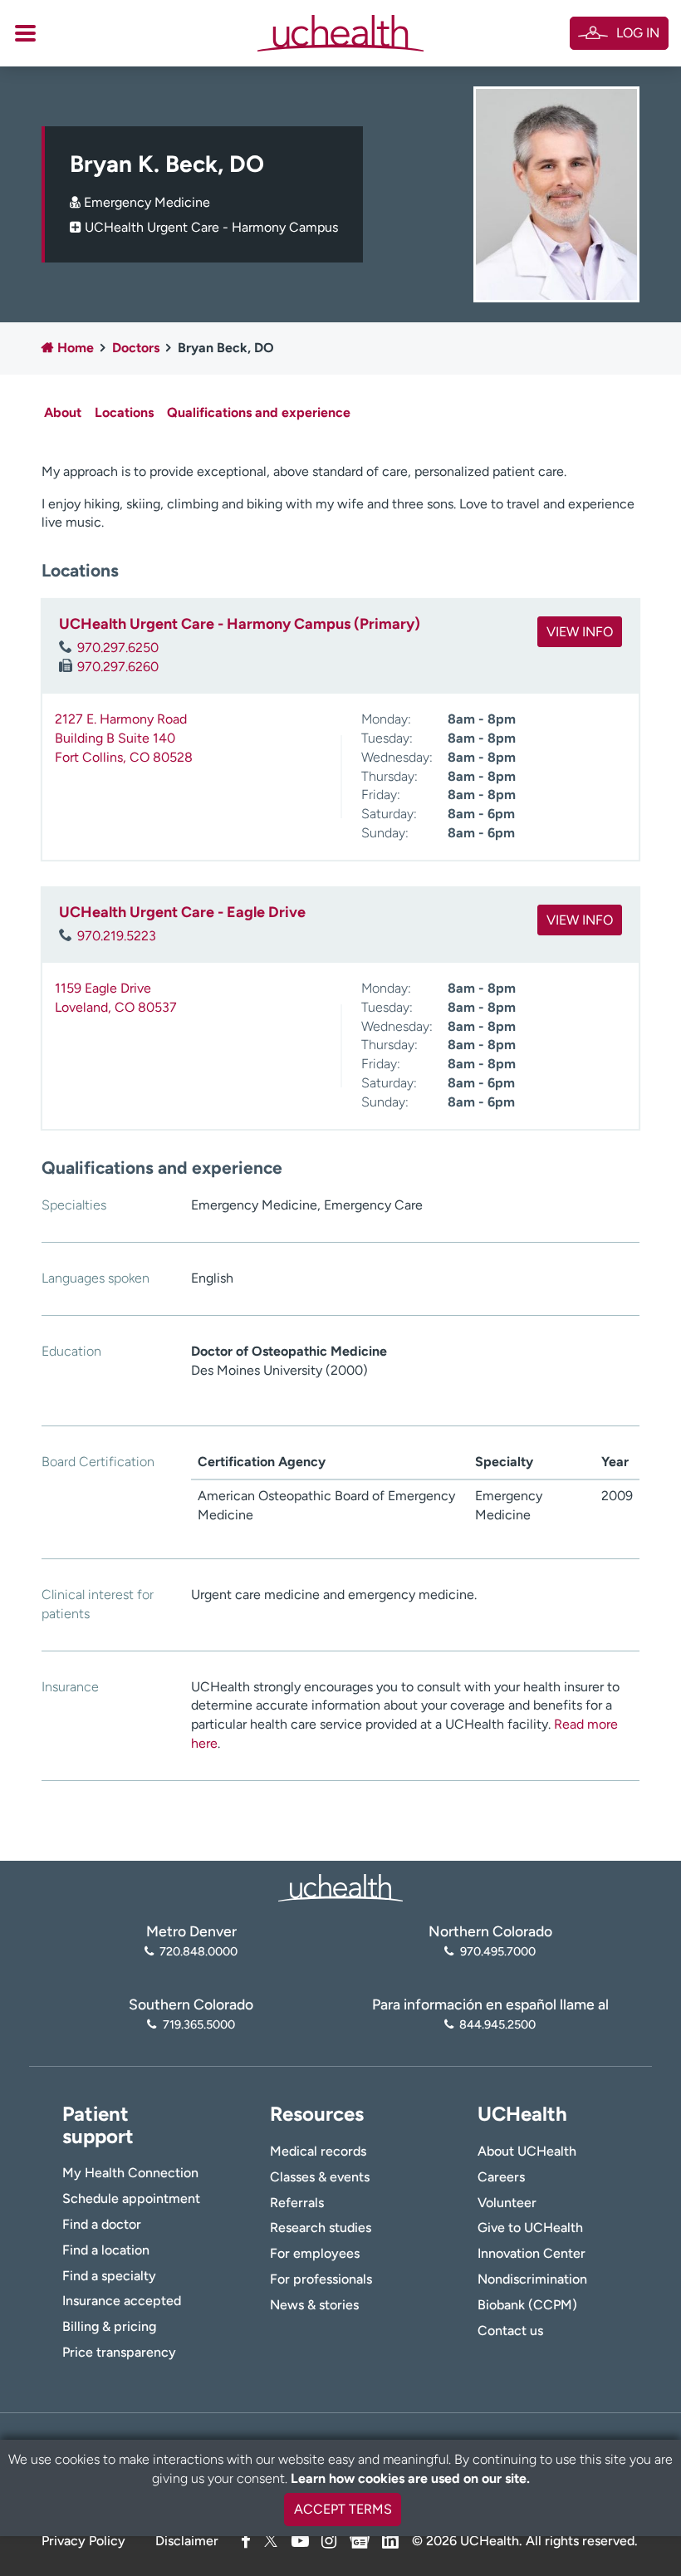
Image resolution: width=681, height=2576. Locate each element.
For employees (315, 2253)
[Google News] (360, 2538)
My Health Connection (130, 2173)
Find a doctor (102, 2224)
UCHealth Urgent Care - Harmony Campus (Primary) (240, 624)
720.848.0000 (198, 1951)
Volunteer (507, 2203)
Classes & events (320, 2177)
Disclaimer (187, 2541)
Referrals (297, 2203)
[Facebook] (246, 2541)
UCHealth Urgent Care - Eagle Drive (182, 912)
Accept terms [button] (343, 2509)
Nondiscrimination (532, 2279)
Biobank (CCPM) (527, 2305)
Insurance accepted (122, 2301)
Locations (124, 412)
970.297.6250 (118, 648)
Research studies (321, 2228)
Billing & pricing (109, 2326)
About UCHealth (527, 2151)
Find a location (106, 2250)
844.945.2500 (497, 2024)
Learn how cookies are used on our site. (410, 2478)
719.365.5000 (198, 2024)
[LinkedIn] (390, 2538)
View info (580, 632)
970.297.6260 (118, 667)
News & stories (314, 2305)
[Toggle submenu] (25, 33)
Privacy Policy (83, 2541)
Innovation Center (532, 2253)
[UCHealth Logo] (340, 1886)
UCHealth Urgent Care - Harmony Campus (211, 227)
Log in (638, 33)
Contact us (510, 2331)
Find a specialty (109, 2276)
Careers (501, 2177)
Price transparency (119, 2352)
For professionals (321, 2279)
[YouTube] (300, 2541)
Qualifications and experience (259, 412)
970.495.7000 (497, 1951)
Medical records (318, 2151)
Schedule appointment (131, 2198)
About (63, 412)
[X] (271, 2541)
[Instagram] (329, 2541)
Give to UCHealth (530, 2228)
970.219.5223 (117, 936)
